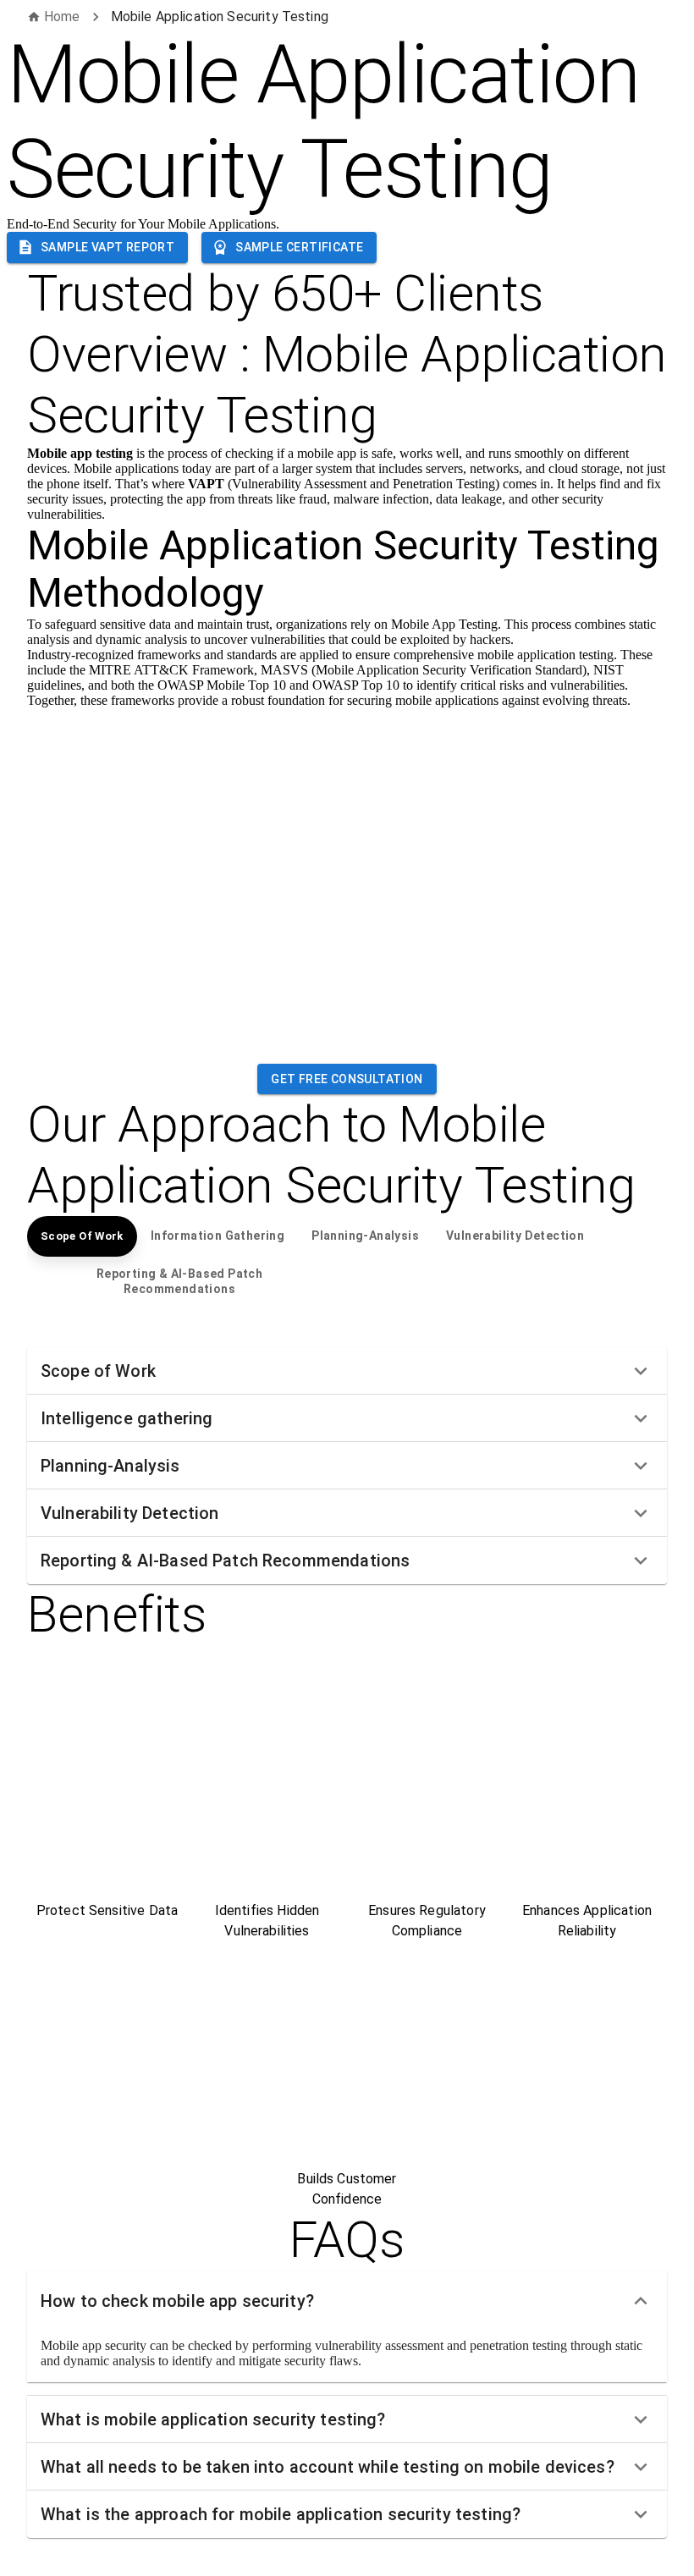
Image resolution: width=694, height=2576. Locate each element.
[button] (347, 1371)
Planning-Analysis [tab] (365, 1236)
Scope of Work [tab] (82, 1236)
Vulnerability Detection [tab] (515, 1236)
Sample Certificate (299, 247)
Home (62, 17)
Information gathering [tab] (218, 1236)
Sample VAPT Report (107, 247)
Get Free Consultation (347, 1079)
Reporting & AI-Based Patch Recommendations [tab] (179, 1281)
